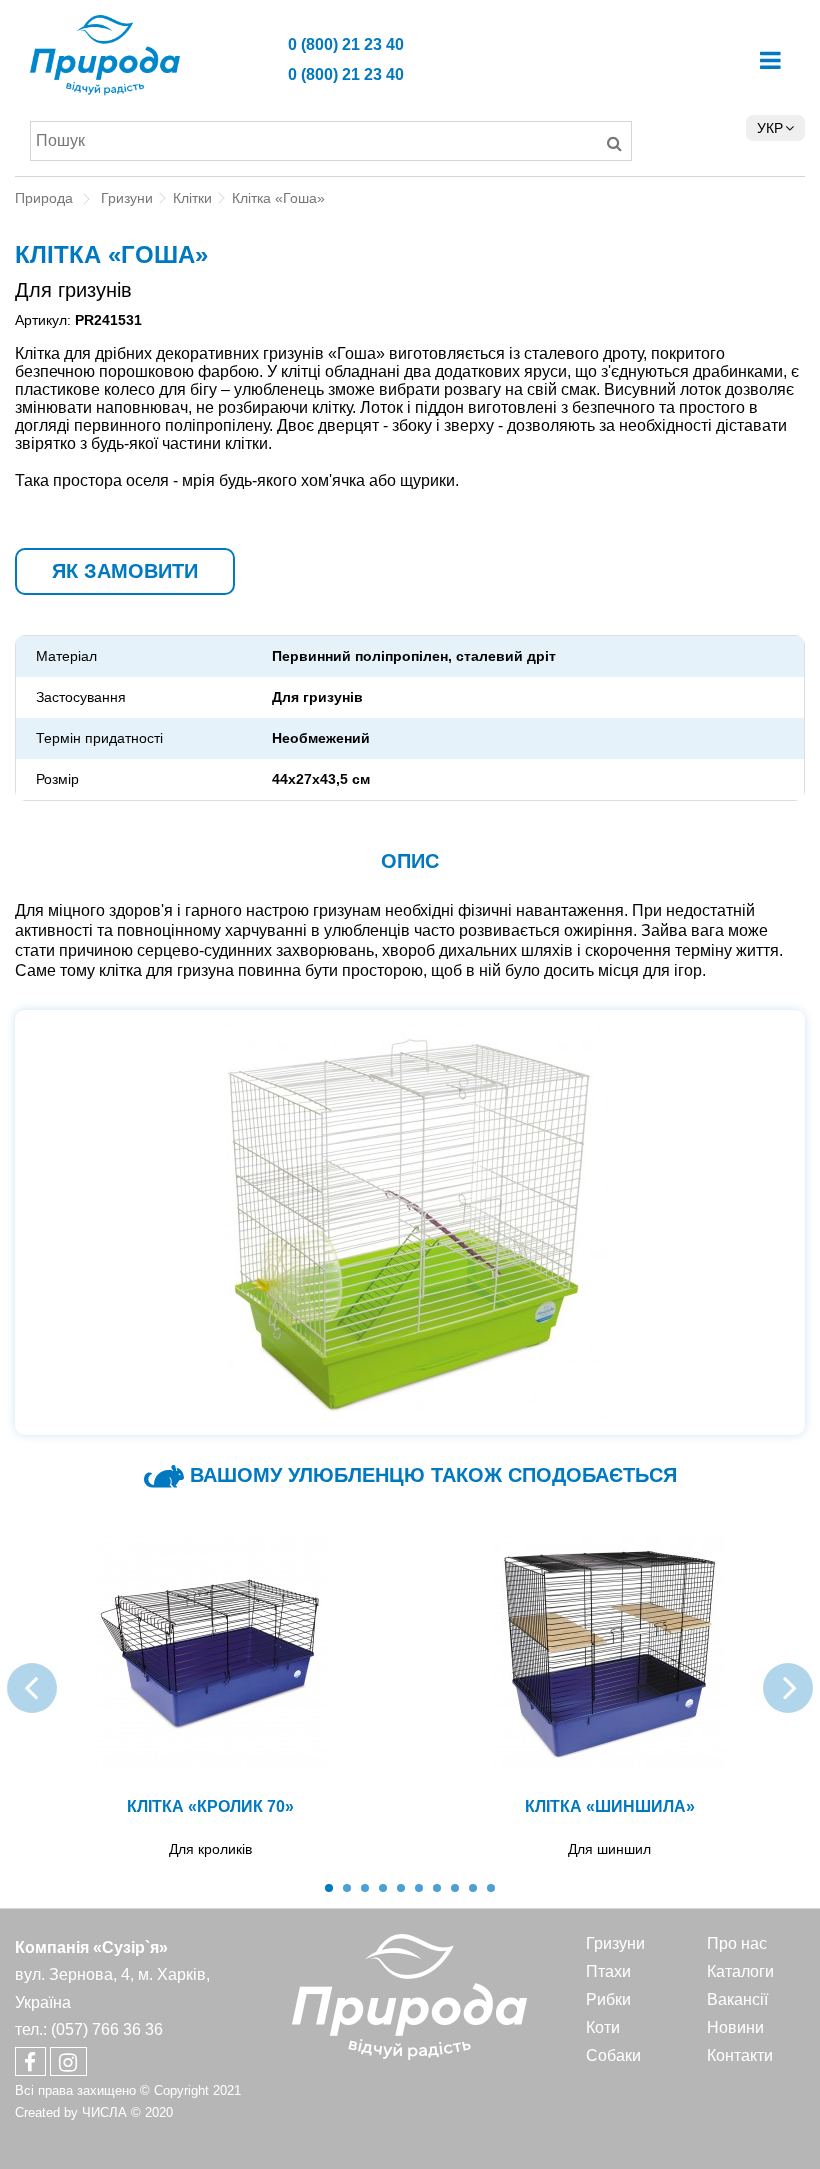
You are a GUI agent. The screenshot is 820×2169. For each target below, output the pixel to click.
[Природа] (164, 55)
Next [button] (788, 1688)
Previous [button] (32, 1688)
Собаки (613, 2055)
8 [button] (455, 1888)
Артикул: (43, 320)
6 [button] (419, 1888)
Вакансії (737, 1999)
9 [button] (473, 1888)
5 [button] (401, 1888)
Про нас (737, 1943)
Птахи (608, 1971)
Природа (44, 198)
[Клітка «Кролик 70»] (210, 1652)
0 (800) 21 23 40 (346, 44)
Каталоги (740, 1971)
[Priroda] (409, 1996)
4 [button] (383, 1888)
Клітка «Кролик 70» (210, 1806)
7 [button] (437, 1888)
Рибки (608, 1999)
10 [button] (491, 1888)
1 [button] (329, 1888)
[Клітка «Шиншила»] (609, 1652)
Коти (603, 2027)
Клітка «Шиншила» (610, 1806)
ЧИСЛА (104, 2112)
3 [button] (365, 1888)
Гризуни (615, 1943)
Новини (735, 2027)
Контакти (740, 2055)
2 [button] (347, 1888)
